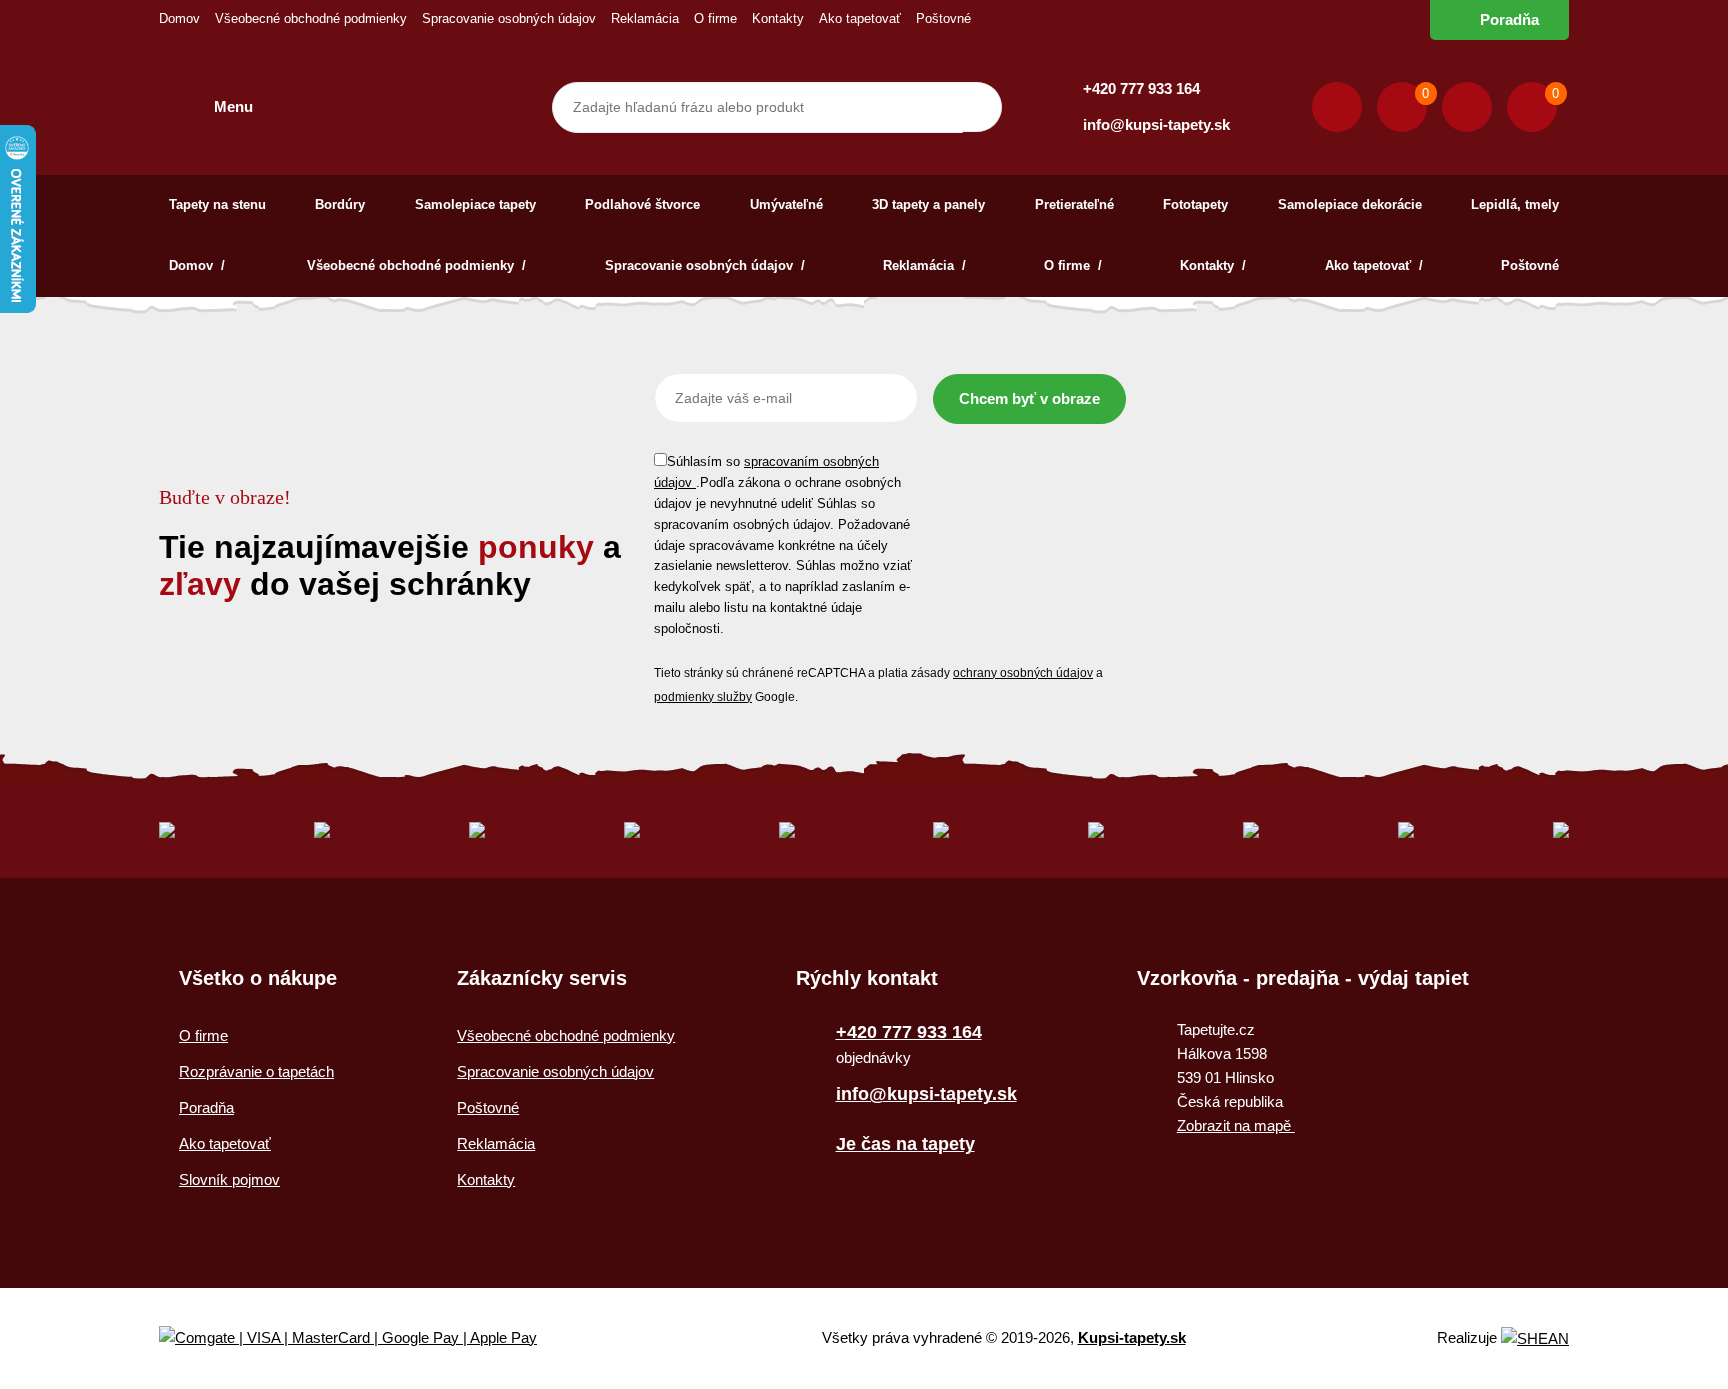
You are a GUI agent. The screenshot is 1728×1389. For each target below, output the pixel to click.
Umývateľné (786, 204)
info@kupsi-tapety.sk (1156, 124)
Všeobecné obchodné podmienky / (416, 265)
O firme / (1073, 265)
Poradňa (1509, 19)
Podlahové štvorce (642, 204)
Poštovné (943, 18)
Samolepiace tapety (475, 204)
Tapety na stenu (217, 204)
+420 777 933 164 (1141, 88)
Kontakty (778, 18)
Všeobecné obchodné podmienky (311, 18)
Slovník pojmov (229, 1179)
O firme (715, 18)
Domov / (199, 265)
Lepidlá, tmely (1515, 204)
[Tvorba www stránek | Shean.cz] (1535, 1338)
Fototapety (1195, 204)
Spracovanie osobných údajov (509, 18)
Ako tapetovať (860, 18)
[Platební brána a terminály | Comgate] (364, 1338)
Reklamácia (645, 18)
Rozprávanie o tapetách (256, 1071)
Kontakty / (1213, 265)
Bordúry (340, 204)
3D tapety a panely (928, 204)
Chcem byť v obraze (1029, 398)
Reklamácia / (924, 265)
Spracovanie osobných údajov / (705, 265)
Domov (179, 18)
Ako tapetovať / (1374, 265)
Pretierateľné (1074, 204)
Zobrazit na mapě (1236, 1125)
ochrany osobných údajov (1023, 673)
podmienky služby (703, 697)
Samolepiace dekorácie (1350, 204)
